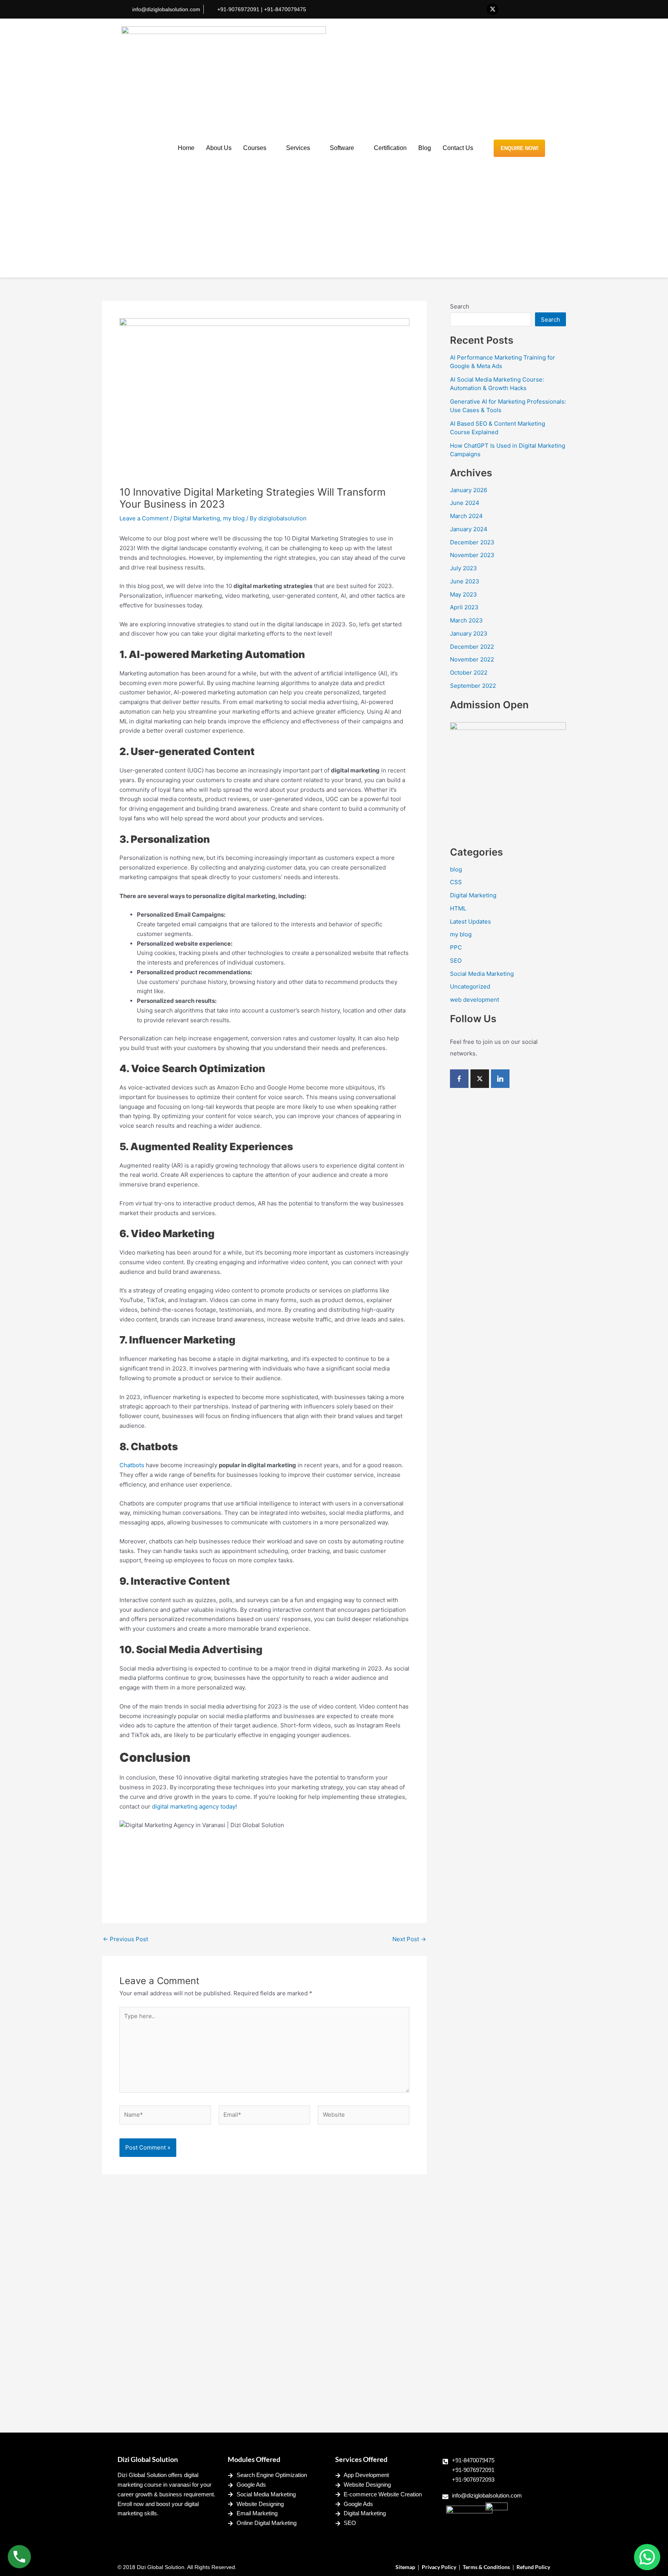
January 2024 (469, 529)
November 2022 (472, 659)
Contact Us (458, 148)
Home (186, 148)
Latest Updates (470, 921)
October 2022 (469, 673)
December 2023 (472, 542)
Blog (425, 148)
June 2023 (465, 581)
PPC (456, 947)
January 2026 (469, 490)
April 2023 (464, 607)
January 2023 (469, 633)
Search (460, 306)
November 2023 (472, 555)
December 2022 (472, 647)
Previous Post (125, 1939)
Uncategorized (470, 986)
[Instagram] (539, 9)
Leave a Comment (144, 518)
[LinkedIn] (508, 9)
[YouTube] (523, 9)
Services (298, 148)
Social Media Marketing (482, 974)
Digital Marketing (197, 518)
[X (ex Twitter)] (480, 1079)
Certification (390, 148)
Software (342, 148)
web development (475, 1000)
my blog (234, 518)
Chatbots (132, 1465)
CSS (456, 882)
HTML (458, 908)
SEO (456, 961)
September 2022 (473, 686)
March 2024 (466, 516)
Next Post (409, 1939)
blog (456, 869)
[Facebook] (477, 9)
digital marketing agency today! (195, 1806)
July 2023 (464, 568)
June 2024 (465, 503)
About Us (219, 148)
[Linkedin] (500, 1079)
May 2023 (464, 594)
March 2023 (466, 620)
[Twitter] (492, 9)
